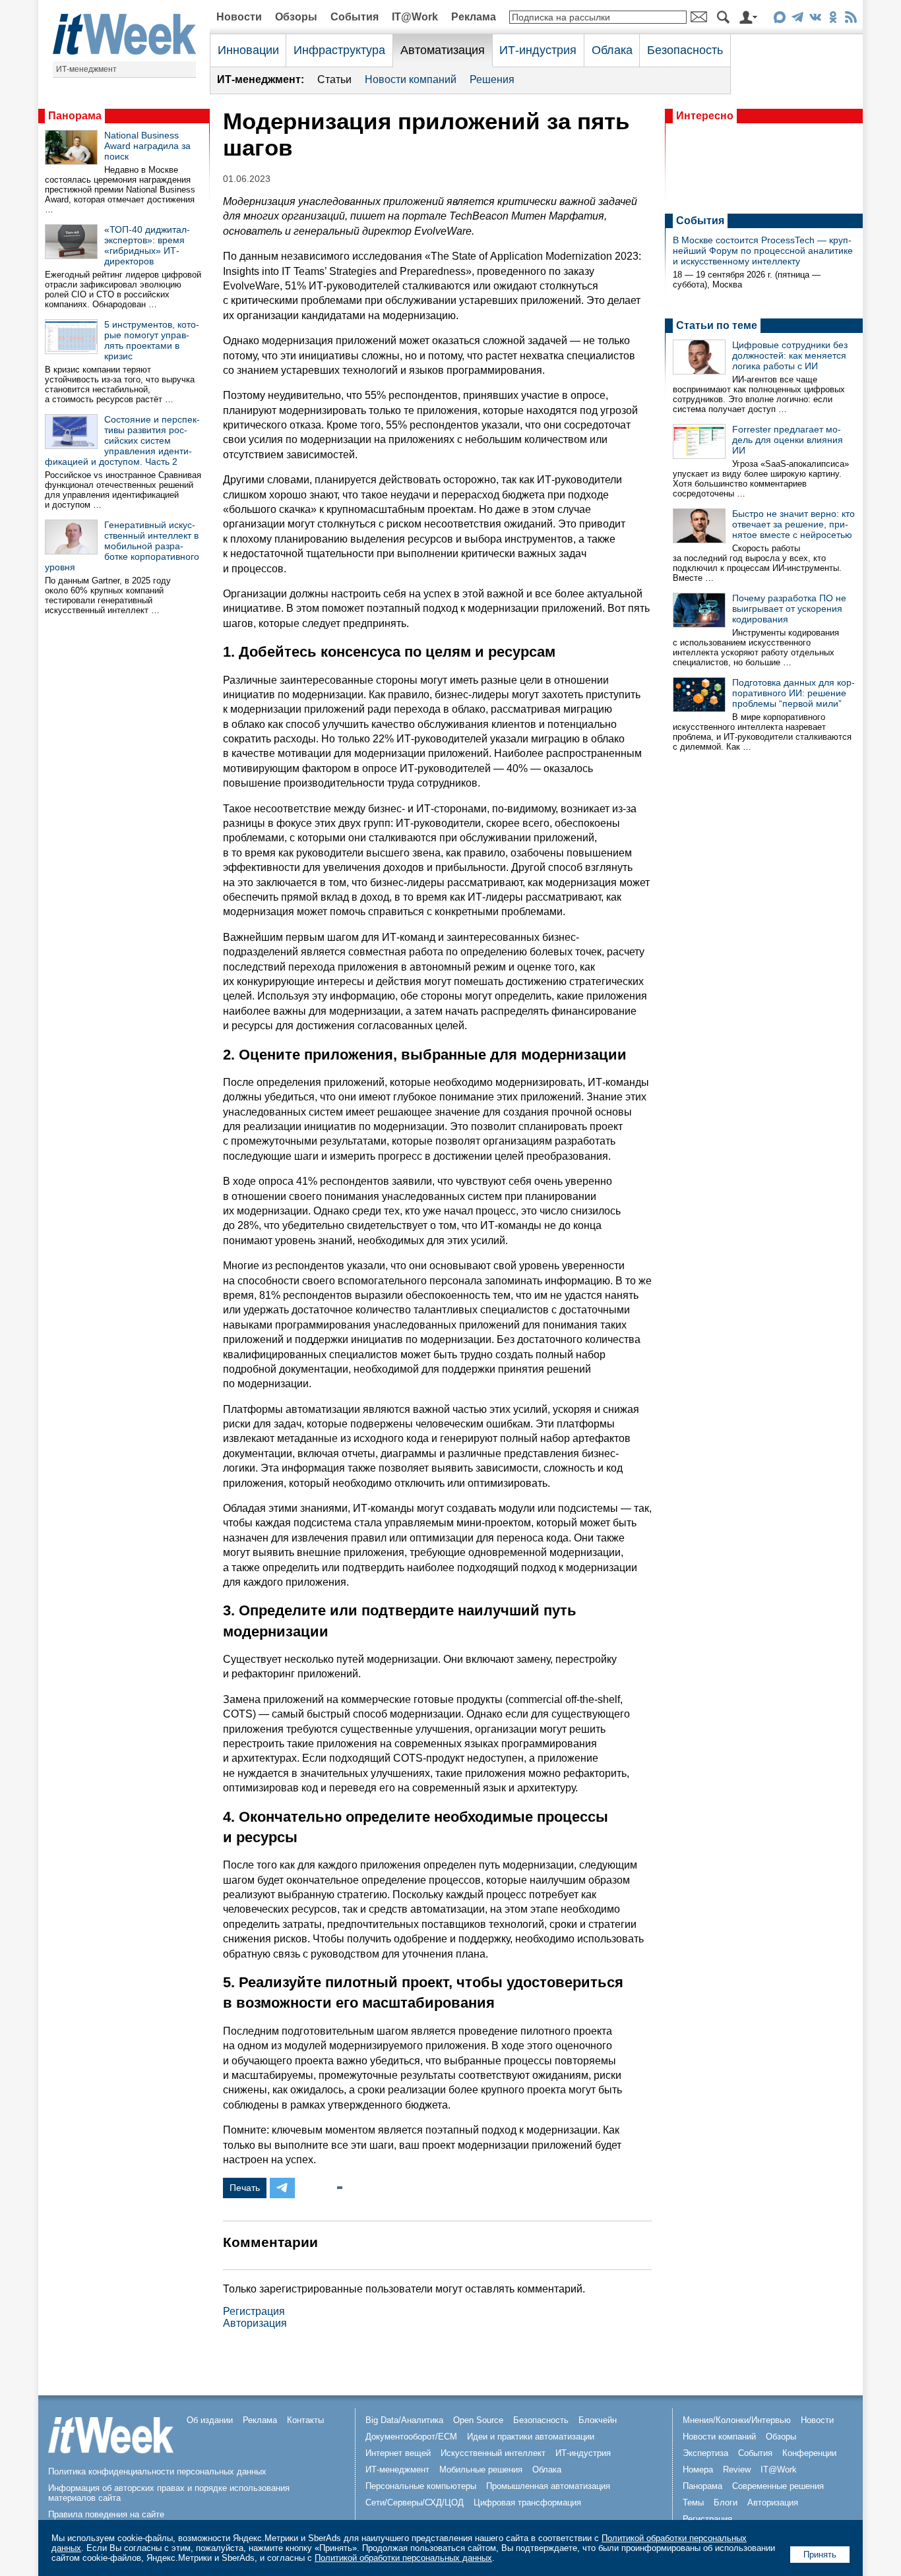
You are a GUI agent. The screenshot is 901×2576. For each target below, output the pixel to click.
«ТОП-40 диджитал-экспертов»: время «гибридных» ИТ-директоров (147, 245)
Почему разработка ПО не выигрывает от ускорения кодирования (789, 609)
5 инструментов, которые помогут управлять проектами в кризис (152, 340)
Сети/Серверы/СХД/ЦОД (415, 2502)
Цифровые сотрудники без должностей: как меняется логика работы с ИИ (790, 355)
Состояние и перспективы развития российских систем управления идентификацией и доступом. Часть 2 (122, 440)
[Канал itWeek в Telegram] (797, 19)
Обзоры (296, 17)
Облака (612, 50)
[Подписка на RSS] (851, 19)
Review (737, 2470)
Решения (492, 79)
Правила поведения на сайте (106, 2514)
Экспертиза (705, 2453)
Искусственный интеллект (493, 2453)
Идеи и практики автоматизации (531, 2437)
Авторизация (255, 2323)
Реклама (474, 17)
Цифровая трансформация (527, 2502)
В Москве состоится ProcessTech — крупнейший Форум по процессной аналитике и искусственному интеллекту (763, 251)
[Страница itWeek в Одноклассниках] (833, 19)
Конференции (809, 2453)
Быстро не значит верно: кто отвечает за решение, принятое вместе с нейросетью (793, 524)
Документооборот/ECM (411, 2437)
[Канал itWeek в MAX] (779, 19)
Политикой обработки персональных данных (403, 2558)
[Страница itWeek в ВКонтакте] (815, 19)
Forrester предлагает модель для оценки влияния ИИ (788, 440)
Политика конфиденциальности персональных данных (157, 2471)
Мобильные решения (481, 2470)
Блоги (726, 2502)
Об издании (210, 2420)
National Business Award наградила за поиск (147, 146)
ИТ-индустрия (538, 50)
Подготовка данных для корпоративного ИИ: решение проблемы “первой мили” (793, 693)
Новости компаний (411, 79)
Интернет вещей (398, 2453)
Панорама (75, 116)
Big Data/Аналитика (404, 2420)
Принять (820, 2555)
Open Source (478, 2420)
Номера (698, 2470)
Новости (239, 17)
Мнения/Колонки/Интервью (737, 2420)
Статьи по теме (717, 325)
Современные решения (778, 2486)
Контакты (305, 2420)
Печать (245, 2188)
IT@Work (415, 17)
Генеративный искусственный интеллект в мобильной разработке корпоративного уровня (122, 546)
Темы (693, 2502)
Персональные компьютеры (421, 2486)
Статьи (334, 79)
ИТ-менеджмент (86, 69)
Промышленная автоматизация (548, 2486)
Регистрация (254, 2311)
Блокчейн (598, 2420)
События (355, 17)
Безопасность (685, 50)
